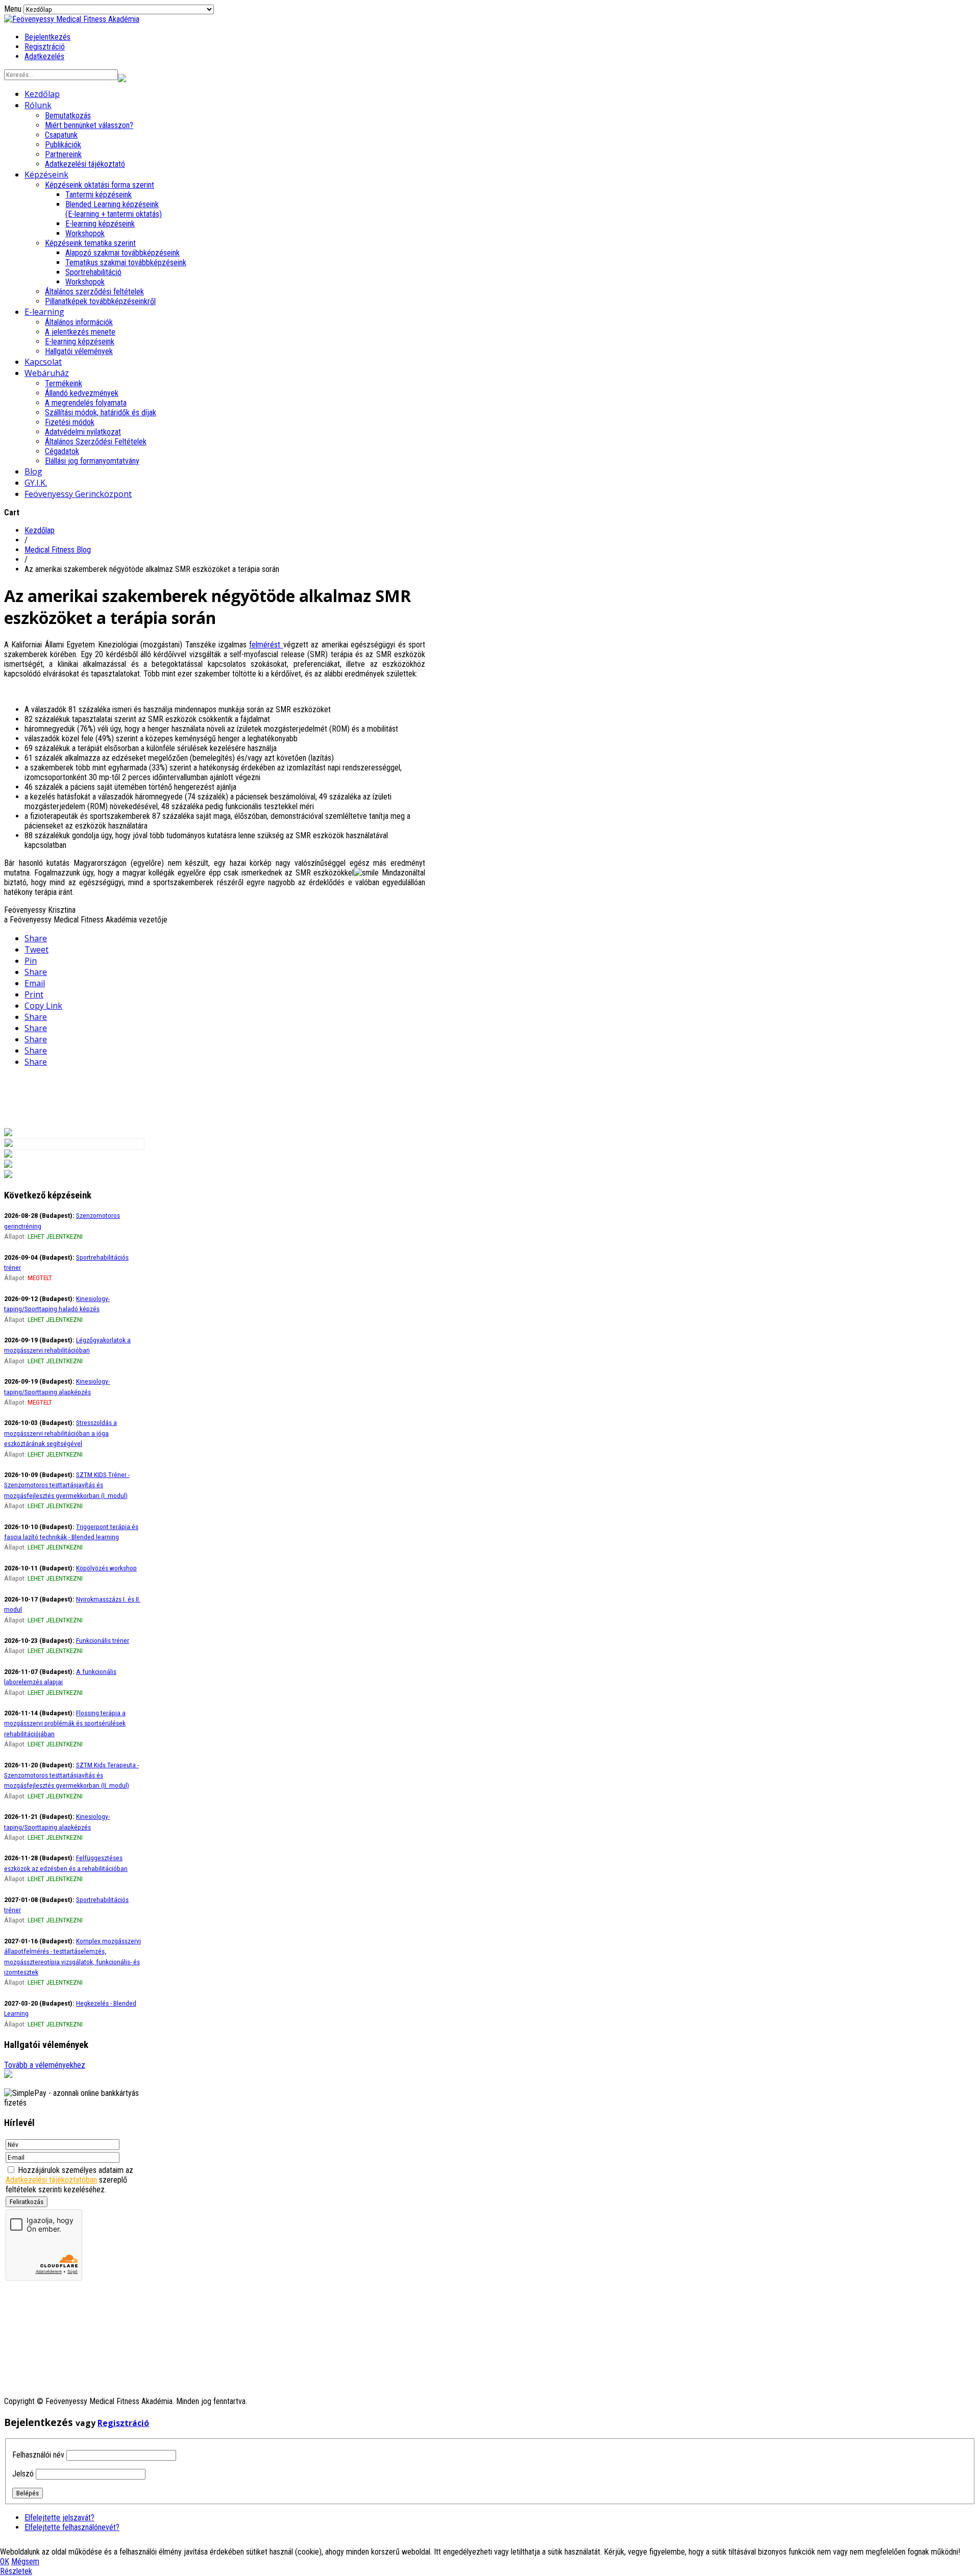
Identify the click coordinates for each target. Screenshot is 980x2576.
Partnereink (63, 154)
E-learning (44, 312)
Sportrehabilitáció (93, 272)
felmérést (266, 645)
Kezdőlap (42, 94)
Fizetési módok (70, 422)
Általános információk (79, 322)
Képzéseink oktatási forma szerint (100, 185)
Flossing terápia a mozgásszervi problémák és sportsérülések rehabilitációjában (65, 1723)
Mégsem (25, 2561)
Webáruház (47, 373)
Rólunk (38, 105)
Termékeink (64, 383)
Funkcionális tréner (103, 1640)
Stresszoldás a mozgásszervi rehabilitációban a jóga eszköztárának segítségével (60, 1433)
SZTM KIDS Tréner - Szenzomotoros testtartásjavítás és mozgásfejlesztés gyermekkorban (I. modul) (67, 1485)
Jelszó (23, 2474)
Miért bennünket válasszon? (89, 125)
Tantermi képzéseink (99, 195)
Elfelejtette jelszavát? (59, 2518)
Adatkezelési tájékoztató (85, 164)
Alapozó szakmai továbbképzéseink (122, 253)
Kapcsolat (43, 362)
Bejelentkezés (47, 37)
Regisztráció (45, 47)
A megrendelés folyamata (86, 403)
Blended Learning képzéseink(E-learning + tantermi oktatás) (114, 209)
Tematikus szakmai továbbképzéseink (126, 262)
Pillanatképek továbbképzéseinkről (100, 301)
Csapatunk (61, 135)
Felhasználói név (38, 2455)
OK (5, 2561)
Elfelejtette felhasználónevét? (72, 2527)
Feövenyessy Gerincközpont (78, 494)
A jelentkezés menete (80, 332)
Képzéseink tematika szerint (90, 243)
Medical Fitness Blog (58, 550)
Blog (33, 471)
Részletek (16, 2571)
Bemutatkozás (68, 116)
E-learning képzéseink (100, 224)
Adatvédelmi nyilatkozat (83, 432)
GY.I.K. (36, 483)
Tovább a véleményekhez (45, 2065)
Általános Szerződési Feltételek (96, 442)
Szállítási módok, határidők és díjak (101, 412)
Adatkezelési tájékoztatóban (51, 2180)
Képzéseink (46, 174)
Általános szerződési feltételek (94, 292)
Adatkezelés (44, 56)
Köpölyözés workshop (106, 1568)
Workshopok (85, 233)
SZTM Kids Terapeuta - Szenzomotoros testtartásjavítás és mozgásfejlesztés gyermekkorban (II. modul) (71, 1775)
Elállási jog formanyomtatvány (92, 461)
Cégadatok (62, 451)
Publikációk (63, 145)
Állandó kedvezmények (82, 393)
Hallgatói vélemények (79, 351)
